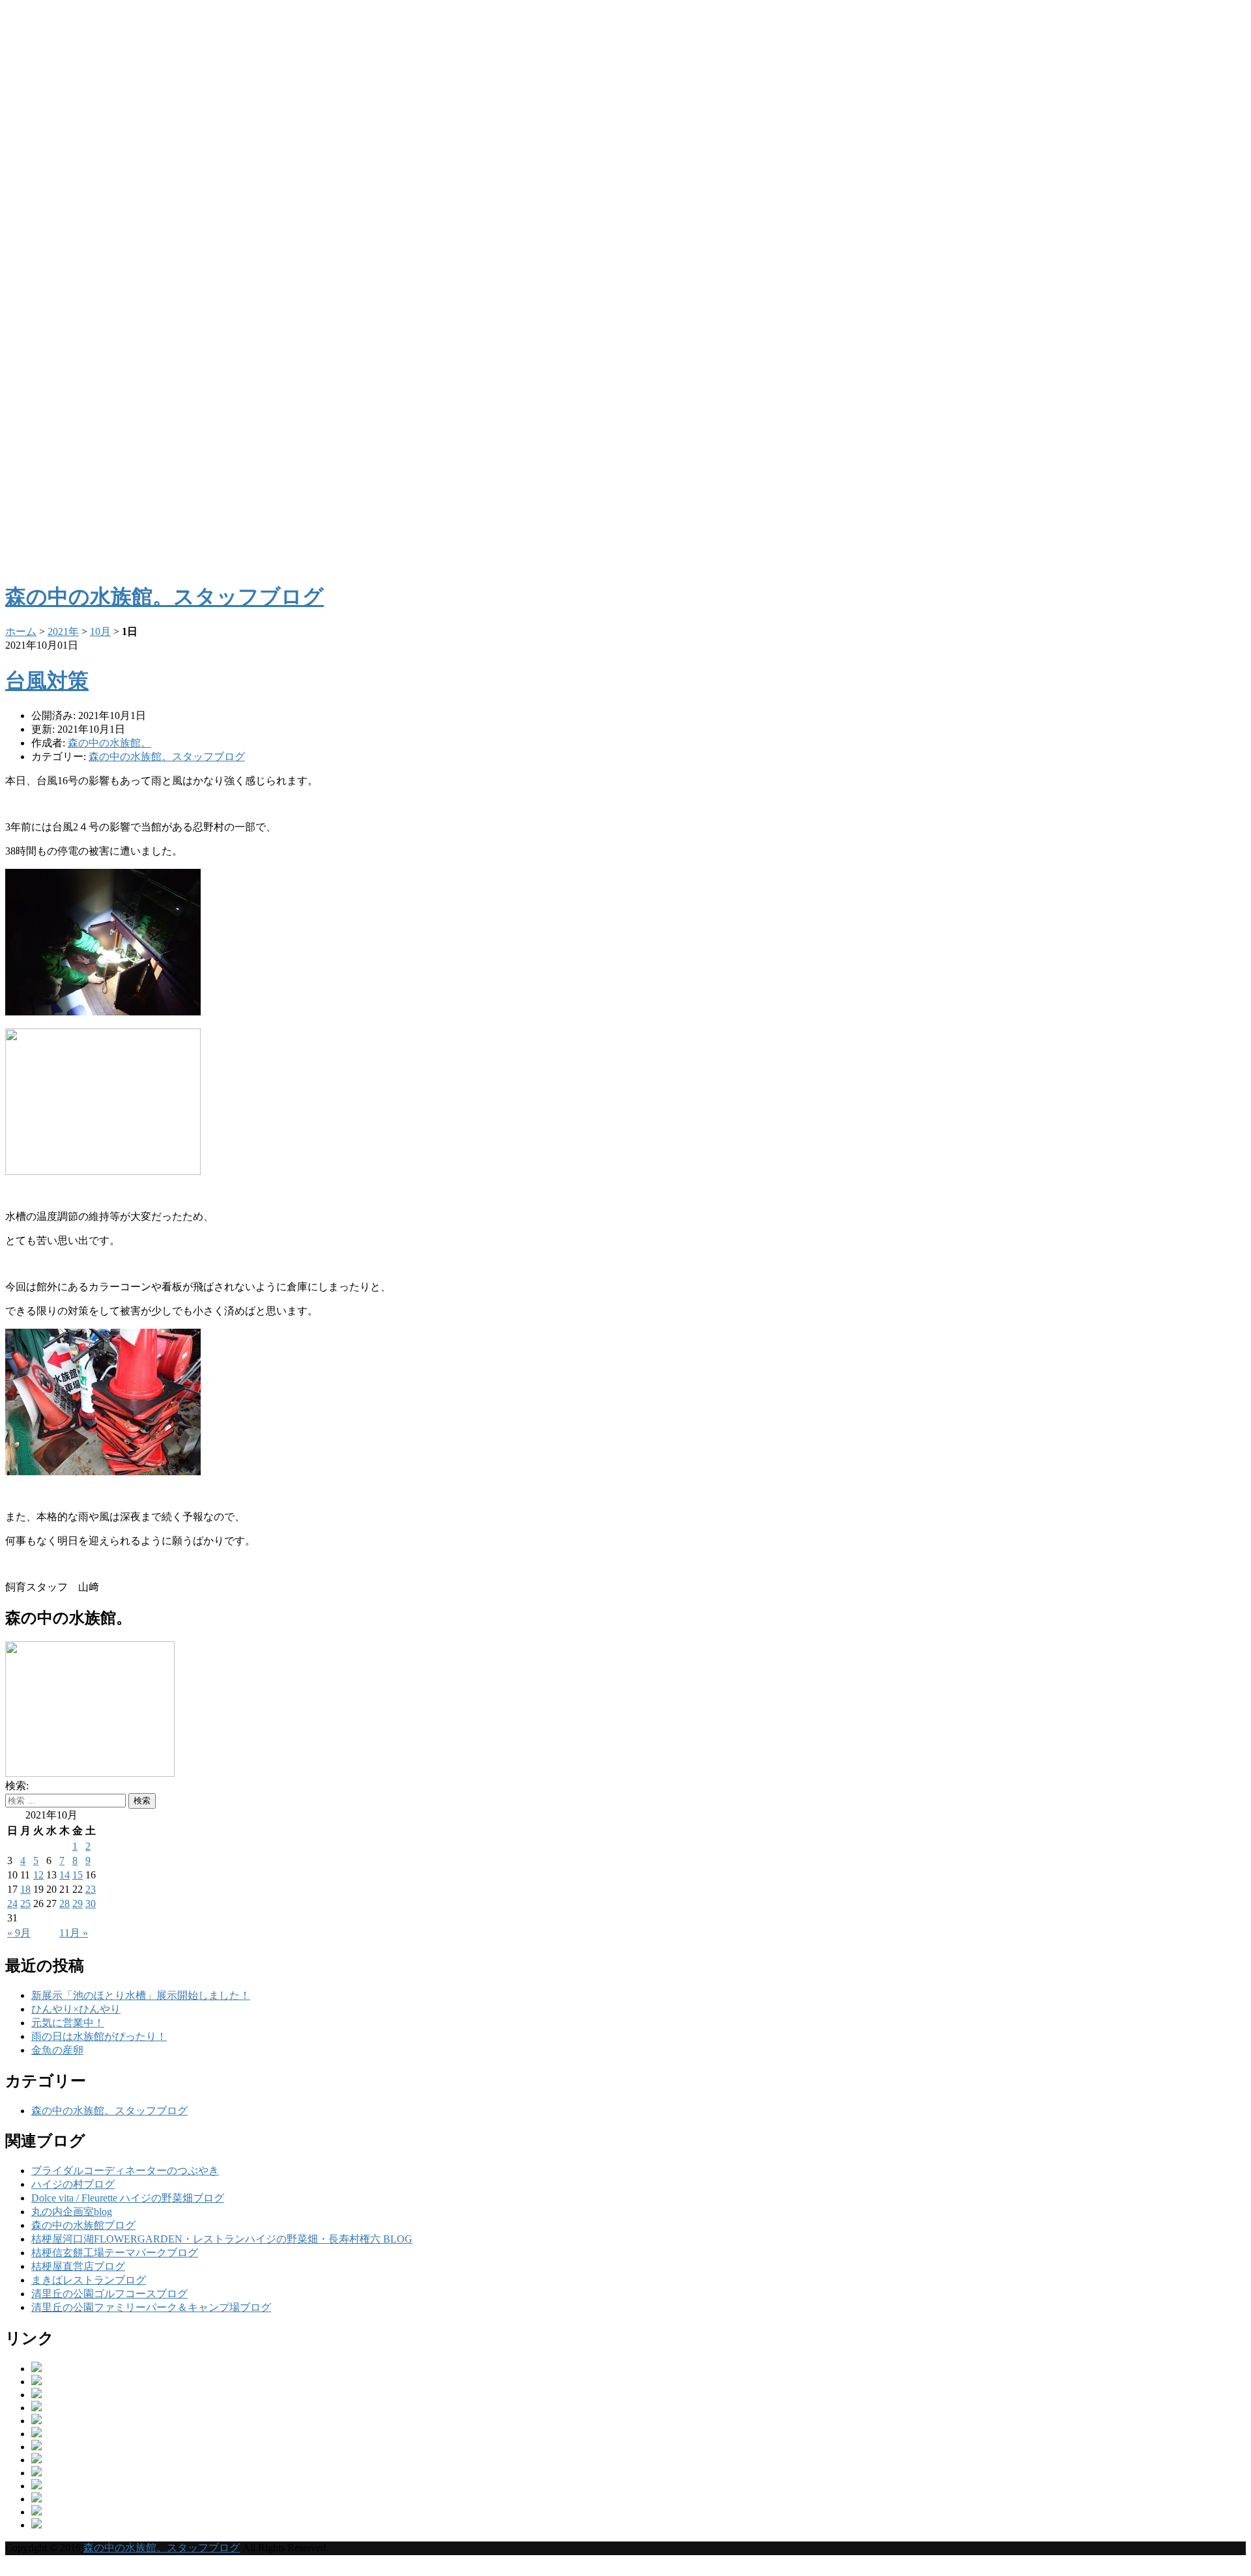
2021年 (63, 631)
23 (91, 1889)
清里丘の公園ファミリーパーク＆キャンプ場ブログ (151, 2307)
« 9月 (19, 1933)
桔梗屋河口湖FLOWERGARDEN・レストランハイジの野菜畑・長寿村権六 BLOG (222, 2239)
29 (78, 1904)
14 (65, 1875)
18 (25, 1889)
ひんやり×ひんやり (76, 2009)
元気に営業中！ (68, 2023)
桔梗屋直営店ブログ (78, 2266)
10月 (100, 631)
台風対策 (47, 681)
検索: (17, 1786)
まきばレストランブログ (89, 2280)
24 (12, 1904)
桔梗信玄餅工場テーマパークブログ (115, 2253)
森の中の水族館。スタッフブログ (167, 757)
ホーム (21, 631)
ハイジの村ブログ (73, 2184)
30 (91, 1904)
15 (78, 1875)
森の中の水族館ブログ (83, 2225)
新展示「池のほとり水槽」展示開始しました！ (141, 1995)
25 (25, 1904)
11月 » (74, 1933)
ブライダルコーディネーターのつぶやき (125, 2171)
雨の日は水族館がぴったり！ (99, 2036)
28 (65, 1904)
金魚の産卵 (57, 2050)
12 (38, 1875)
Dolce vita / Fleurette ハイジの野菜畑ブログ (128, 2198)
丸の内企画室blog (72, 2212)
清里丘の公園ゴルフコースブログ (109, 2294)
